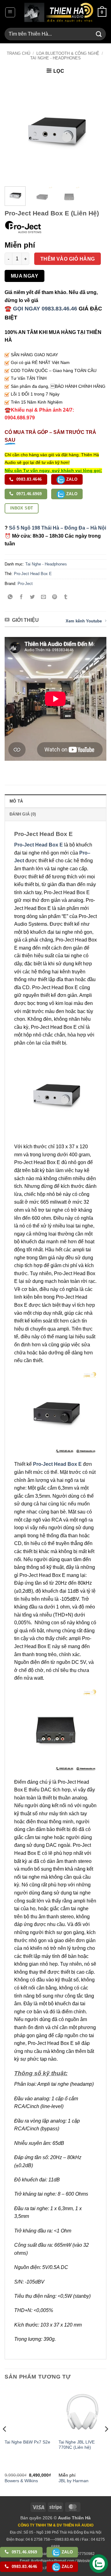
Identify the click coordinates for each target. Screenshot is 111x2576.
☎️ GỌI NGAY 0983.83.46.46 (41, 309)
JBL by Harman (74, 2481)
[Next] (97, 131)
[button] (10, 12)
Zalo (71, 479)
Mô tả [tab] (16, 801)
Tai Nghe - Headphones (55, 58)
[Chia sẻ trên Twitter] (33, 597)
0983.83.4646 (29, 479)
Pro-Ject (25, 584)
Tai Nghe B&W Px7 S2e (27, 2442)
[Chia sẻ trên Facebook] (21, 597)
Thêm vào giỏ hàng (68, 259)
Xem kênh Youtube (84, 621)
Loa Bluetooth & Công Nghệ (68, 53)
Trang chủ (18, 53)
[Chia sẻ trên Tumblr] (66, 597)
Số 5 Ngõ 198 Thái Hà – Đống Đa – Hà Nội (58, 528)
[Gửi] (99, 34)
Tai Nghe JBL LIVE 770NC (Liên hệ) (77, 2445)
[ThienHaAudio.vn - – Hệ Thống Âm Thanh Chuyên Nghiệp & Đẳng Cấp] (59, 12)
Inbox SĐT (22, 508)
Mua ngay (25, 276)
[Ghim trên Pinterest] (55, 597)
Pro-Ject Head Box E (33, 574)
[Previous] (14, 131)
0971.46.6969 (29, 494)
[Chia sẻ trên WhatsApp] (10, 597)
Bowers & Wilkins (21, 2481)
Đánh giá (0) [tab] (23, 814)
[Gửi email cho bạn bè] (44, 597)
